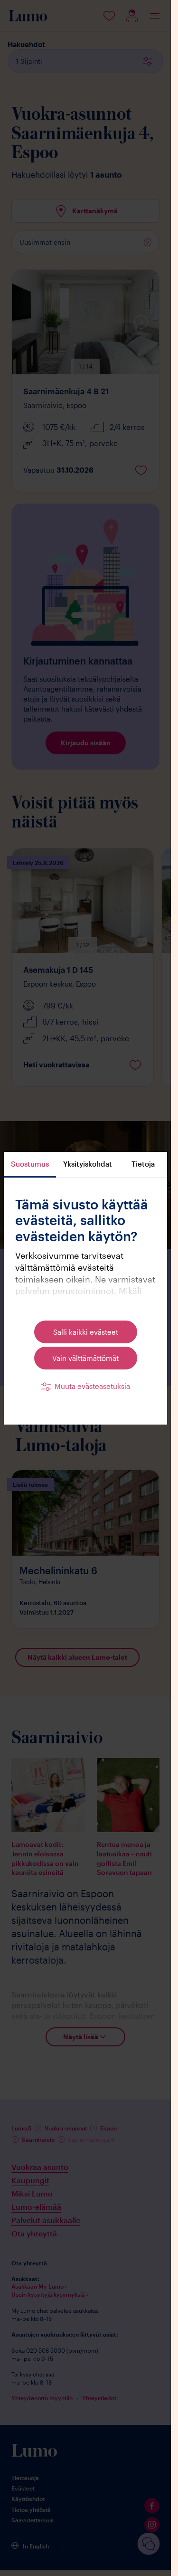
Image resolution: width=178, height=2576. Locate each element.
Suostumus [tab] (30, 1164)
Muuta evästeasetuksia (92, 1386)
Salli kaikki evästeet (86, 1332)
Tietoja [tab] (143, 1164)
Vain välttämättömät (85, 1358)
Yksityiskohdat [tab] (88, 1164)
